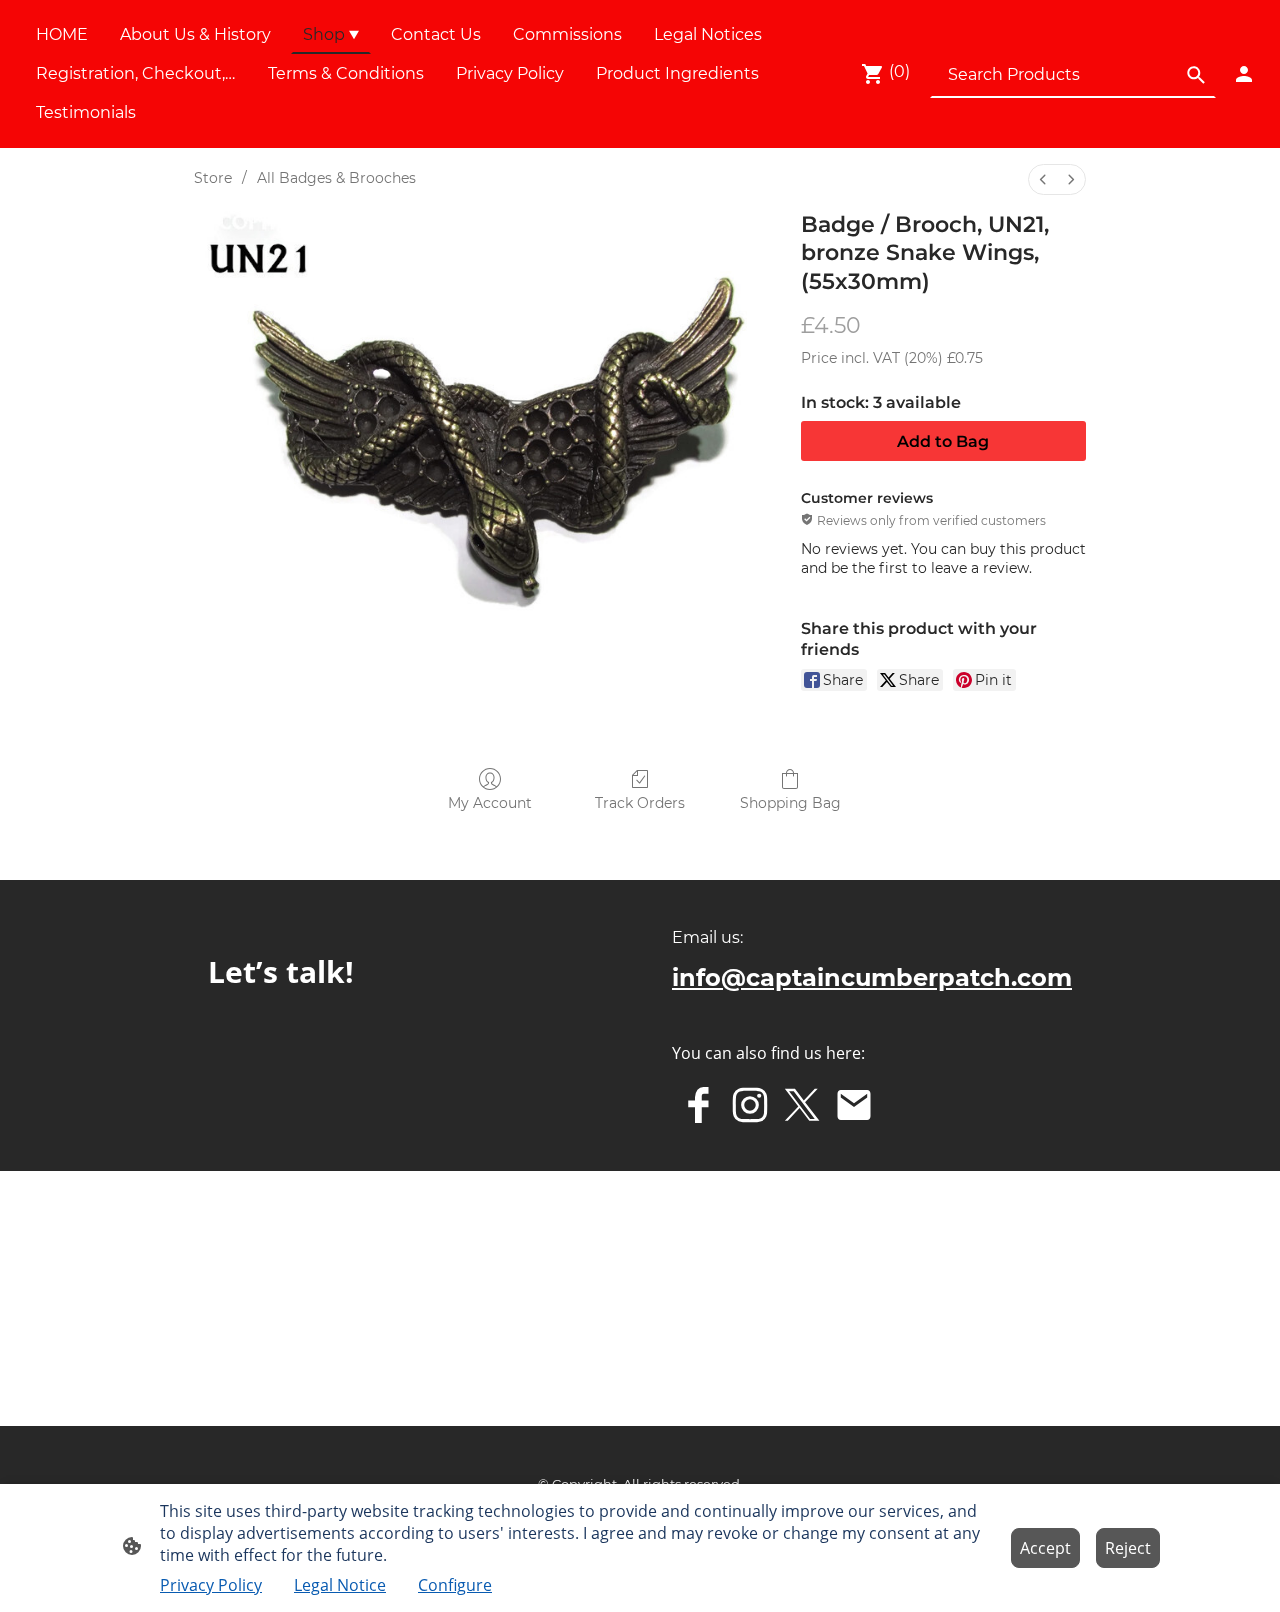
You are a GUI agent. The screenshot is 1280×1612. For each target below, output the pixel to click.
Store (213, 178)
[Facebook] (698, 1105)
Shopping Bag (790, 803)
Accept (1045, 1548)
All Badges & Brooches (336, 178)
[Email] (854, 1105)
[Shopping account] (1244, 74)
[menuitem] (1043, 179)
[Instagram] (750, 1105)
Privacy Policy (211, 1585)
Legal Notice (340, 1585)
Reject (1128, 1548)
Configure (455, 1585)
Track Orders (640, 803)
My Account (490, 803)
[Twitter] (802, 1105)
